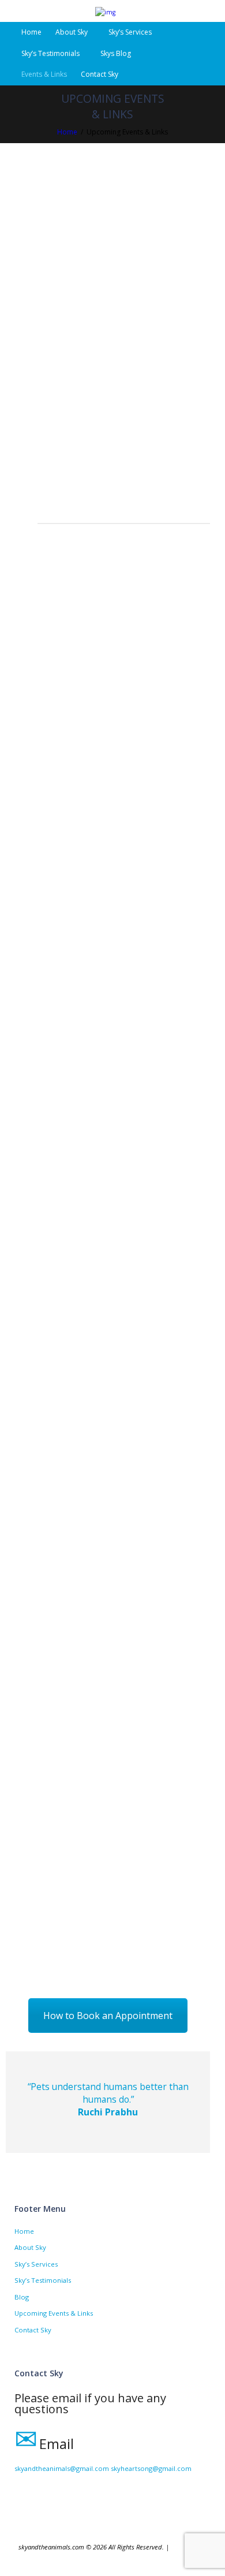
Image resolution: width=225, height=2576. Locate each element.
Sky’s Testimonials (50, 53)
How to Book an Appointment (108, 2016)
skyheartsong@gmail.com (151, 2468)
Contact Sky (100, 74)
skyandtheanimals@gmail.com (62, 2468)
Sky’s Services (130, 32)
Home (31, 32)
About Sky (30, 2247)
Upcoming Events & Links (54, 2313)
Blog (22, 2297)
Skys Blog (116, 53)
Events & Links (44, 74)
